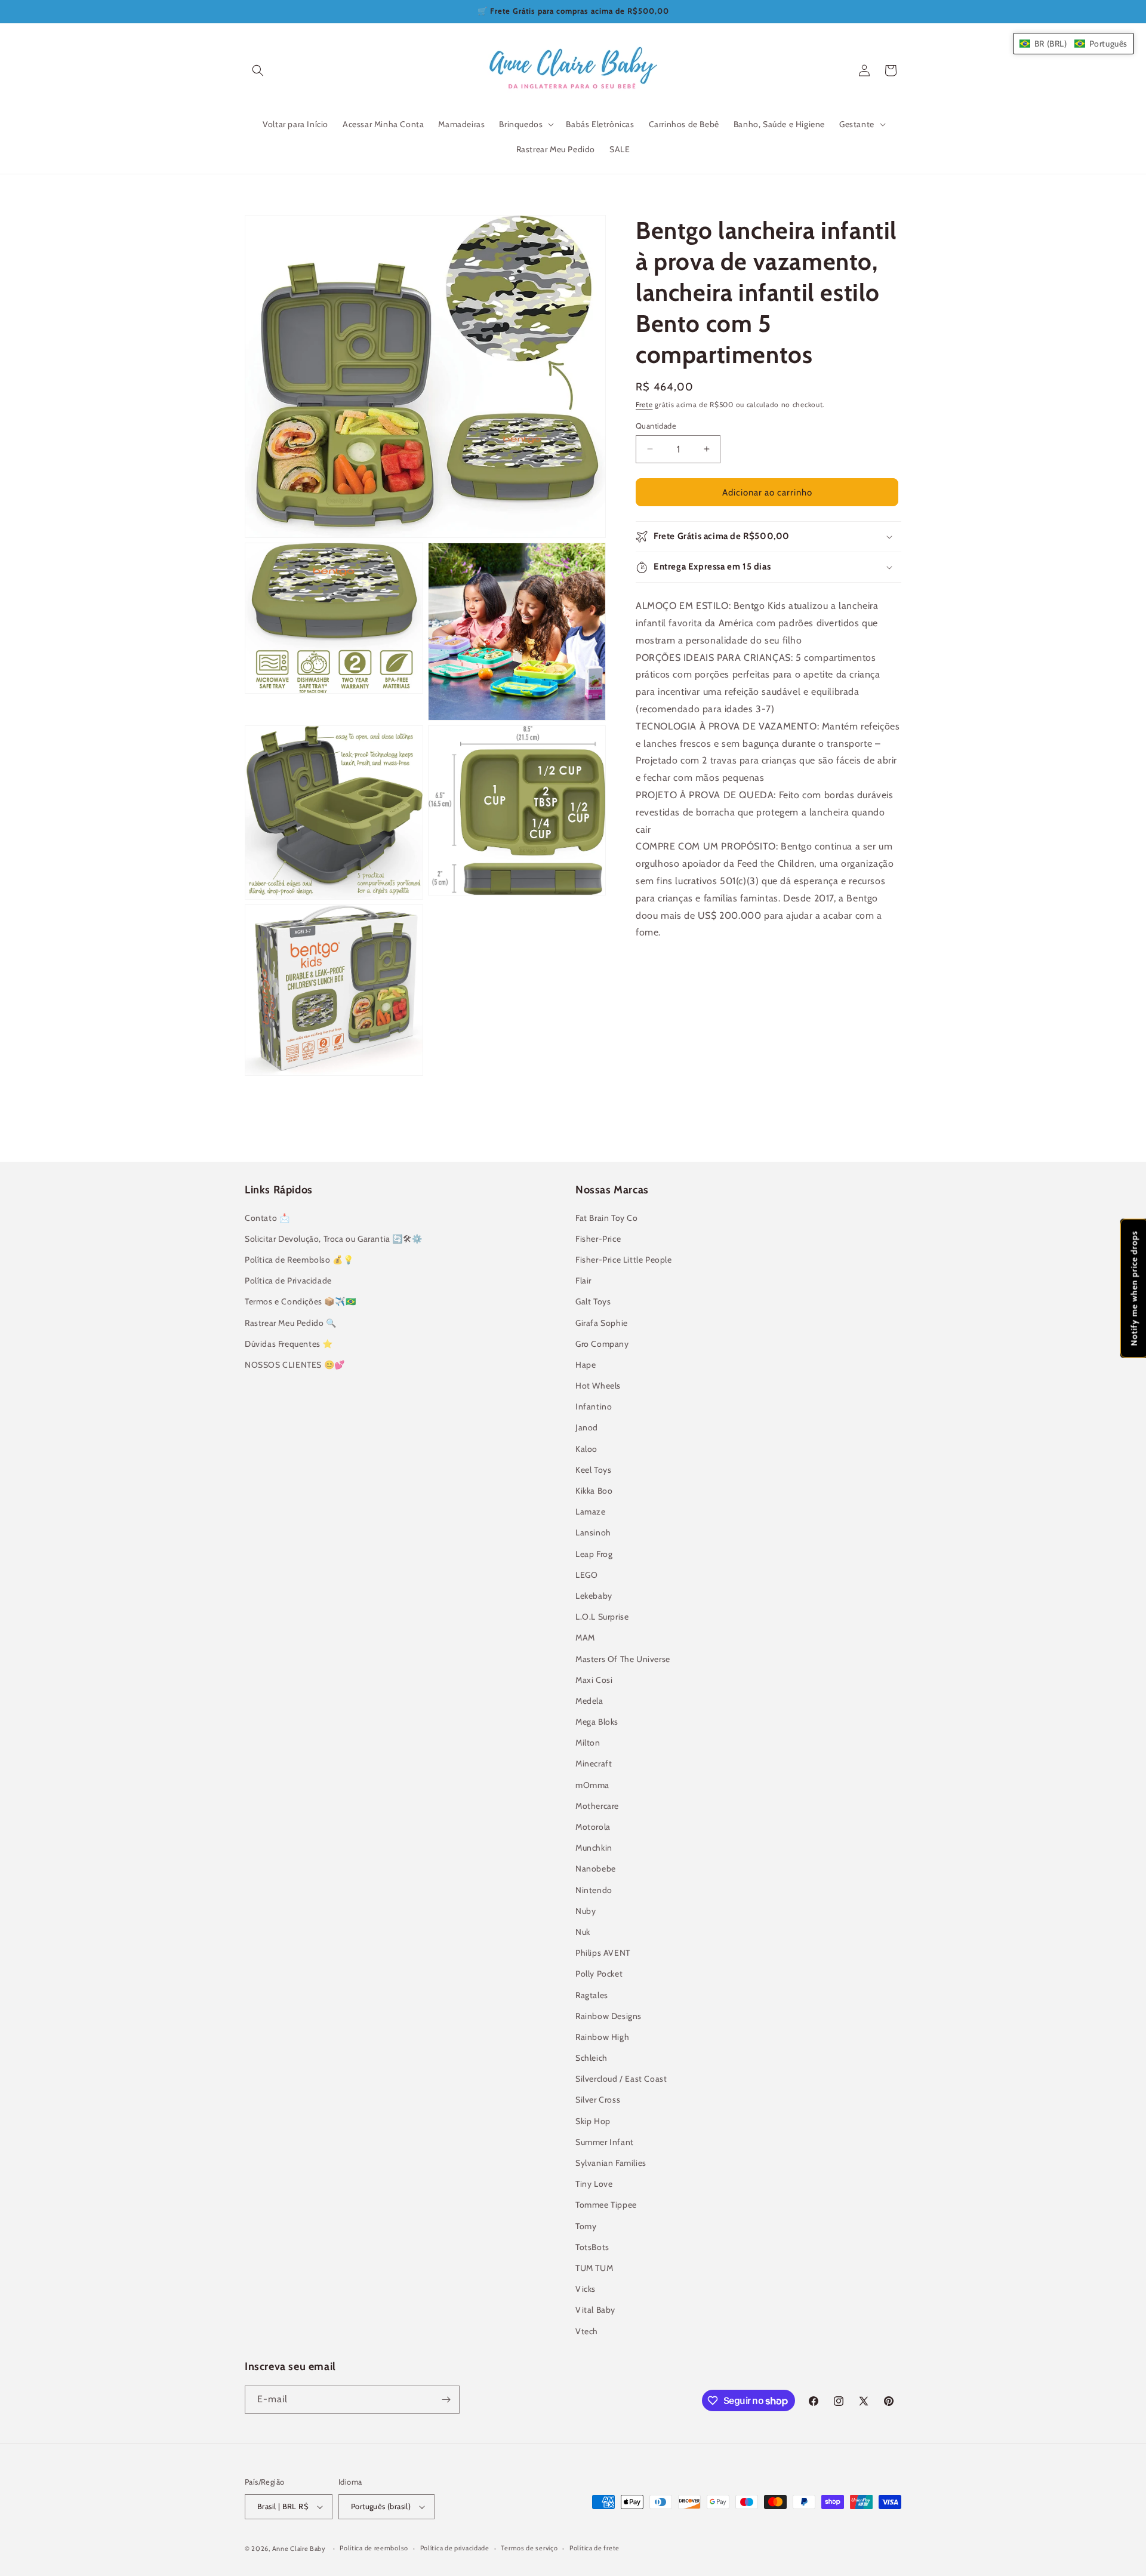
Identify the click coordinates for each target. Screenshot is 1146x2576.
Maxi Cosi (594, 1680)
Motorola (593, 1827)
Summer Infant (605, 2142)
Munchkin (594, 1848)
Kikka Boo (594, 1491)
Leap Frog (594, 1554)
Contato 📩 (267, 1218)
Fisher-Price (598, 1239)
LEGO (586, 1575)
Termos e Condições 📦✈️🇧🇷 (300, 1301)
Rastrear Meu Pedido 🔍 (291, 1323)
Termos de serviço (529, 2548)
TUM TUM (594, 2268)
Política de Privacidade (288, 1281)
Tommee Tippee (606, 2205)
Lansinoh (593, 1532)
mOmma (592, 1785)
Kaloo (586, 1449)
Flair (583, 1281)
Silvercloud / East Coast (621, 2079)
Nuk (583, 1932)
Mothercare (597, 1806)
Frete (644, 404)
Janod (587, 1427)
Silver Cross (598, 2100)
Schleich (592, 2058)
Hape (586, 1365)
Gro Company (602, 1344)
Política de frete (594, 2548)
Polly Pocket (599, 1974)
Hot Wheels (598, 1386)
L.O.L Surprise (602, 1617)
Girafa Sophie (602, 1323)
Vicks (586, 2289)
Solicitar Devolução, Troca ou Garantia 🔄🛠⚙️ (333, 1239)
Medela (589, 1701)
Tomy (586, 2226)
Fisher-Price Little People (624, 1260)
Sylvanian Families (611, 2163)
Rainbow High (602, 2037)
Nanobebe (596, 1869)
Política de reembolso (374, 2548)
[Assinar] (446, 2400)
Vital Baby (595, 2310)
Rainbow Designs (609, 2016)
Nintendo (594, 1890)
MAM (585, 1638)
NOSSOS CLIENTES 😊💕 (295, 1365)
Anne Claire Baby (299, 2549)
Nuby (586, 1911)
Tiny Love (594, 2184)
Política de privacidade (455, 2548)
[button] (258, 70)
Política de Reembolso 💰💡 (299, 1260)
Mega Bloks (597, 1722)
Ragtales (592, 1995)
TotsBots (592, 2247)
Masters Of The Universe (623, 1659)
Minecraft (594, 1764)
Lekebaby (594, 1596)
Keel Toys (593, 1470)
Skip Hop (593, 2121)
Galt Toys (593, 1301)
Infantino (594, 1407)
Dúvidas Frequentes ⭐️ (289, 1344)
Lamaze (591, 1512)
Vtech (587, 2331)
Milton (588, 1743)
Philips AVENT (603, 1953)
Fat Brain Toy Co (607, 1218)
